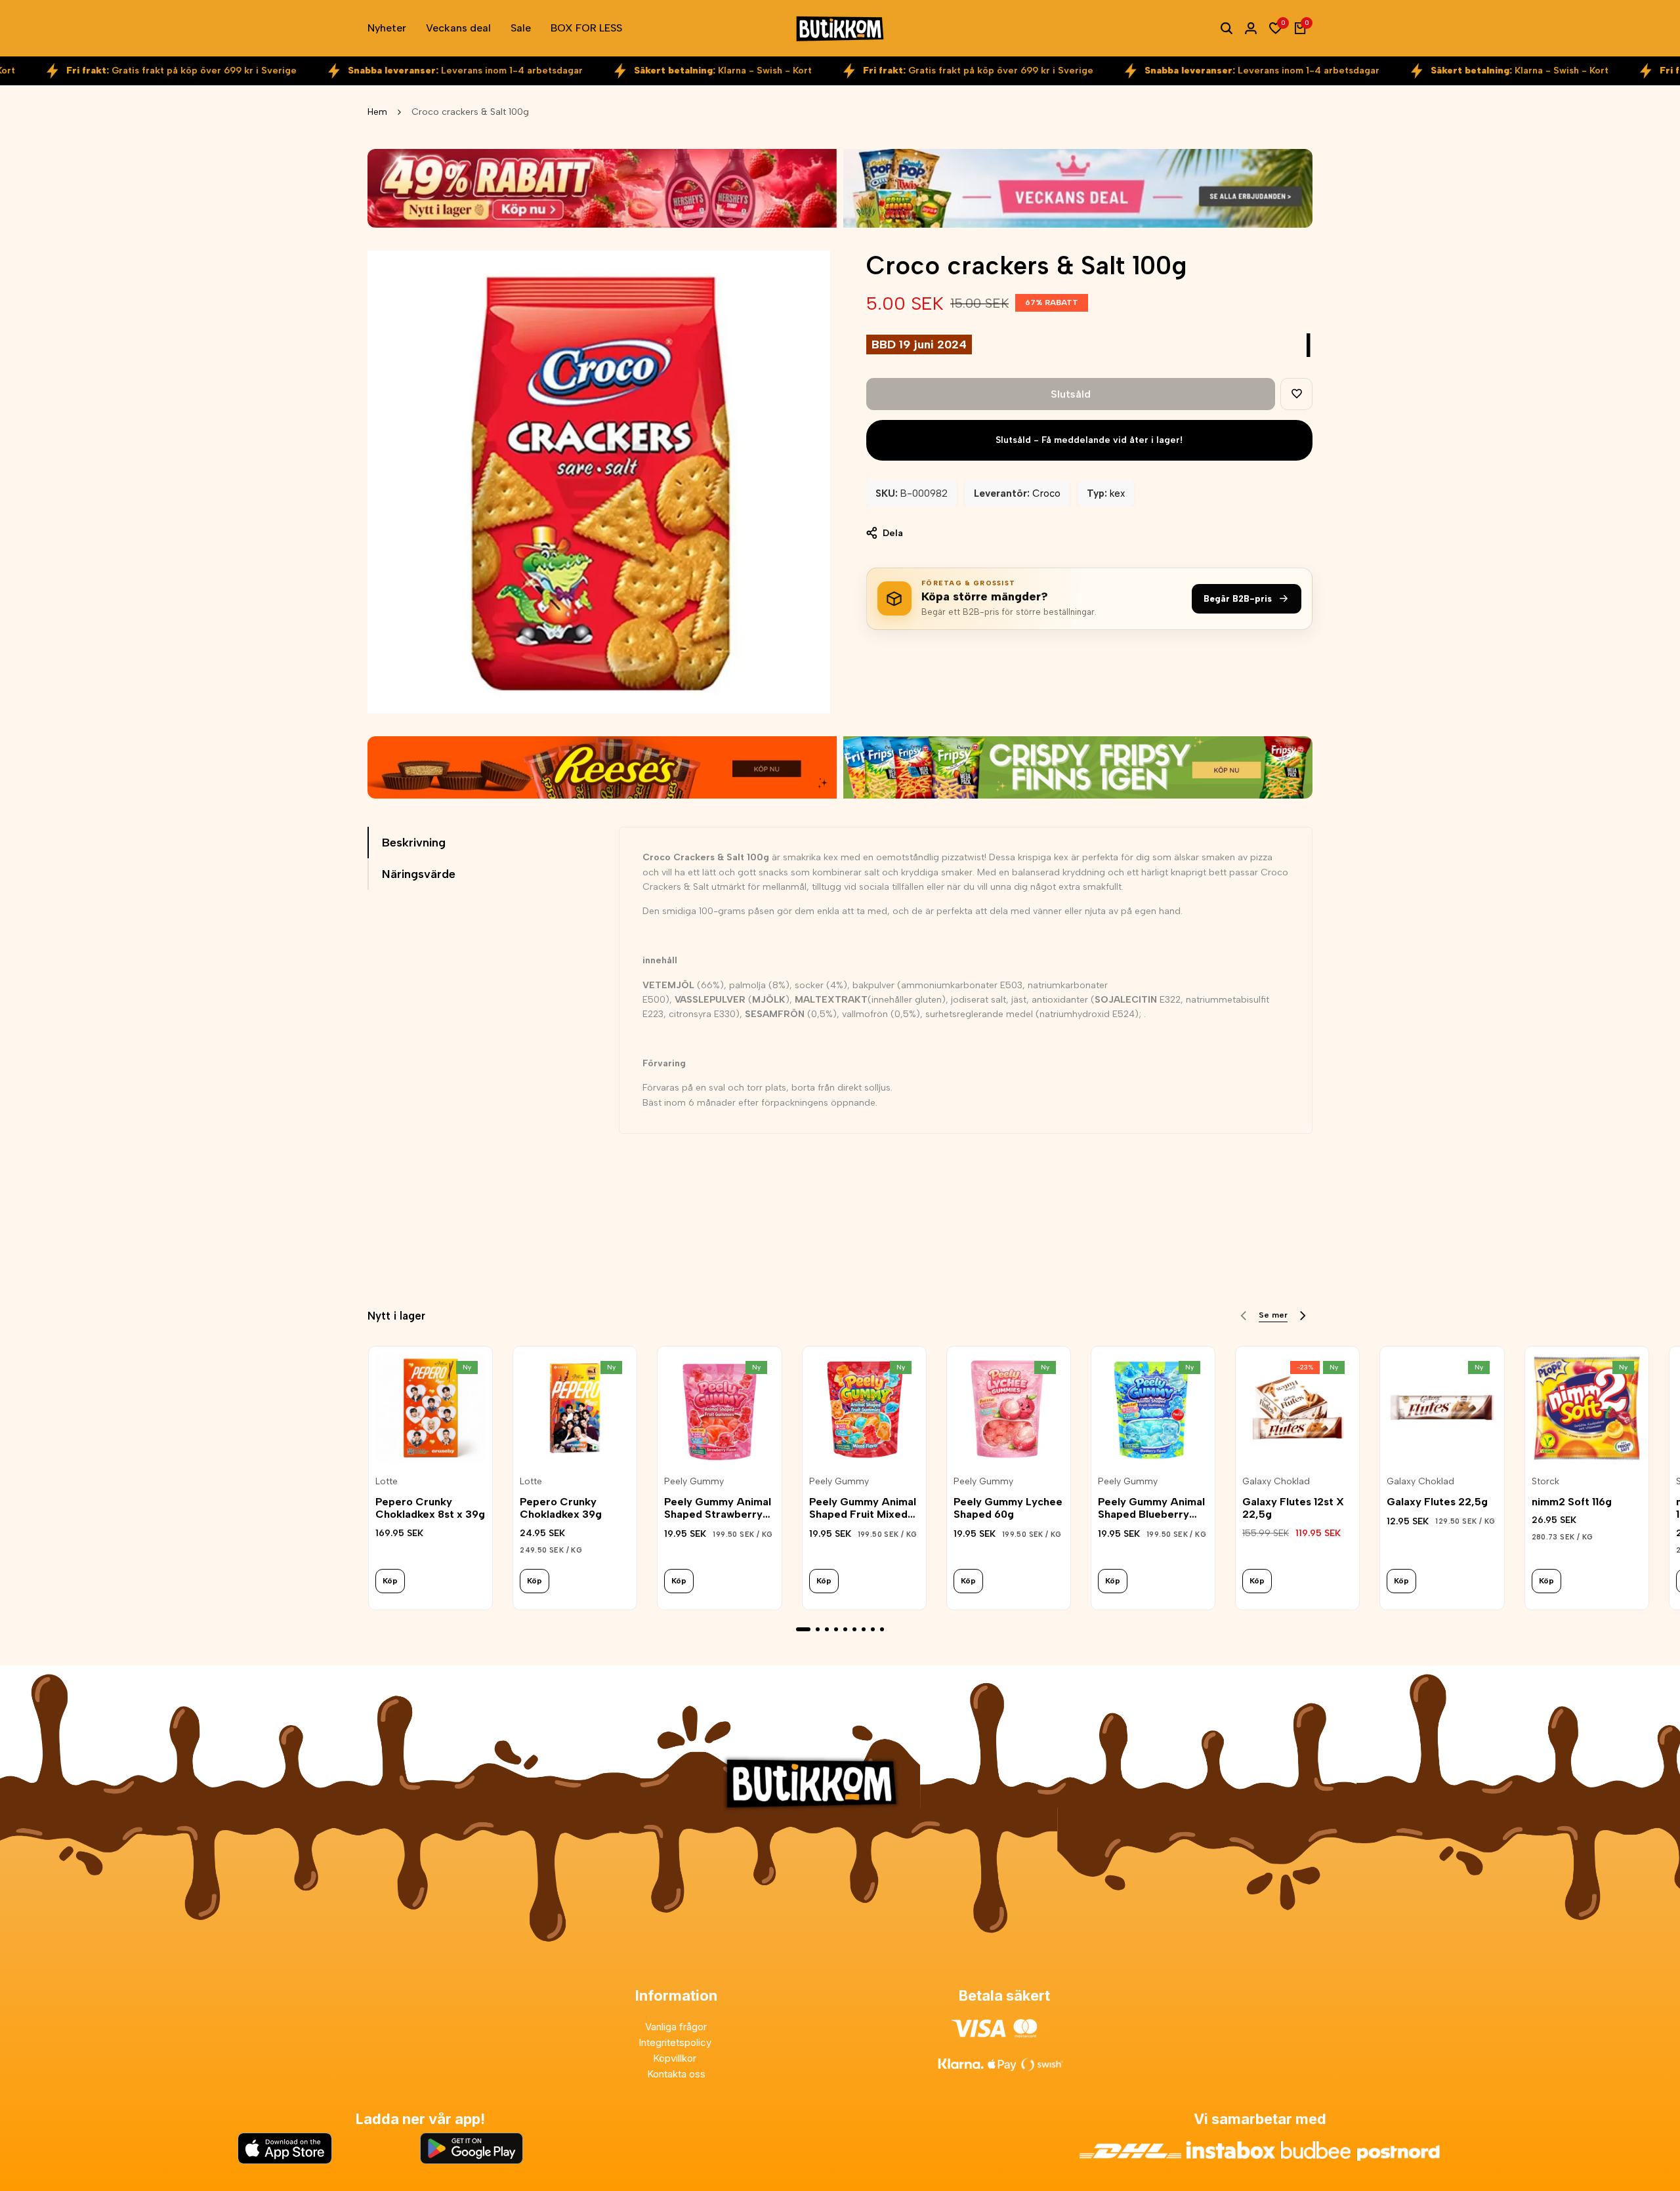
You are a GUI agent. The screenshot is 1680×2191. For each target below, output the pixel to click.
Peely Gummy (694, 1482)
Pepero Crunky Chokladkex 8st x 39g (430, 1508)
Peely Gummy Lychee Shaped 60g (1008, 1508)
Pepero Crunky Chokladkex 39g (561, 1508)
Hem (377, 112)
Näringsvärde (419, 874)
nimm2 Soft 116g (1572, 1502)
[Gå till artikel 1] (803, 1629)
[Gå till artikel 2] (818, 1629)
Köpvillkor (676, 2058)
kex (1117, 493)
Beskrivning (414, 843)
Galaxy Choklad (1276, 1482)
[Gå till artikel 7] (864, 1629)
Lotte (387, 1482)
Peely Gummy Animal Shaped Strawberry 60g (718, 1508)
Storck (1545, 1482)
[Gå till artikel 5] (845, 1629)
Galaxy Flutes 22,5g (1437, 1502)
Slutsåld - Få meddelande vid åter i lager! (1089, 440)
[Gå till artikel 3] (827, 1629)
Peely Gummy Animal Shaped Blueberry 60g (1151, 1508)
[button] (1296, 394)
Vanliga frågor (676, 2027)
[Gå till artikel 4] (836, 1629)
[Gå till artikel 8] (873, 1629)
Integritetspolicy (676, 2042)
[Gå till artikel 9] (882, 1629)
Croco (1046, 493)
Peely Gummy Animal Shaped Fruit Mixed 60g (863, 1508)
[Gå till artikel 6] (854, 1629)
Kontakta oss (676, 2074)
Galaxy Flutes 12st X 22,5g (1293, 1508)
